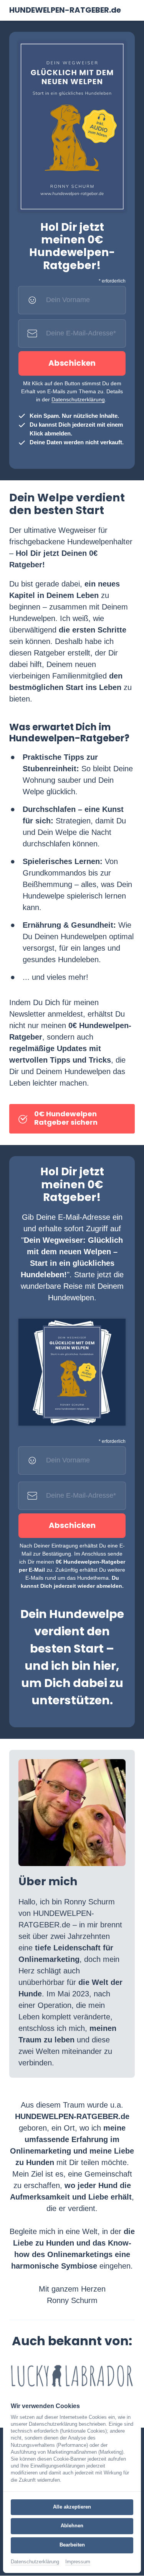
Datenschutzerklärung (78, 399)
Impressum (78, 2562)
